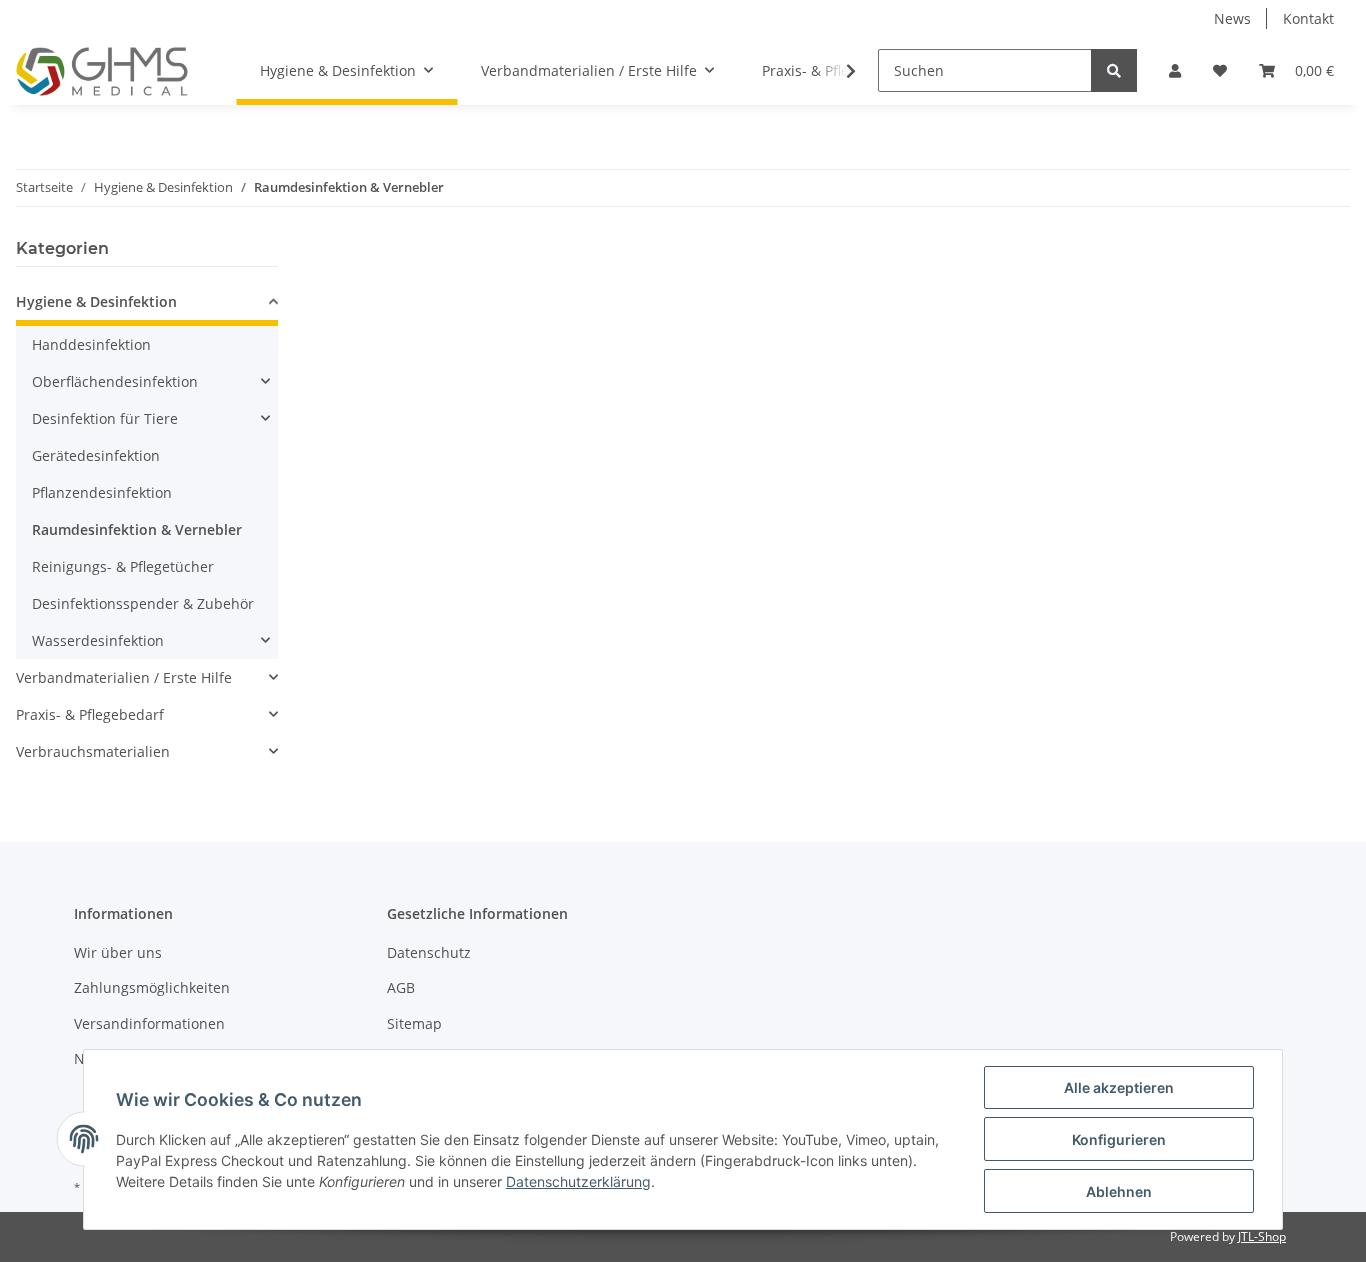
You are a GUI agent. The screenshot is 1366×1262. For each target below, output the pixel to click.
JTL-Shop (1262, 1236)
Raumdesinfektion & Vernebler (137, 529)
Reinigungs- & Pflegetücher (123, 566)
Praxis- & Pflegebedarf (90, 714)
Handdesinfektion (91, 344)
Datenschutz (429, 952)
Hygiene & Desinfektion (96, 301)
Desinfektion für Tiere (105, 418)
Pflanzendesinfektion (102, 492)
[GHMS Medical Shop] (102, 71)
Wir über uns (118, 952)
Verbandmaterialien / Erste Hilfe (124, 677)
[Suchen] (1114, 70)
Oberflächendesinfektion (115, 381)
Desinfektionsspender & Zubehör (143, 603)
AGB (401, 987)
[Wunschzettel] (1220, 70)
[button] (1175, 70)
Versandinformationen (149, 1023)
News (1232, 18)
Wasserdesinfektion (98, 640)
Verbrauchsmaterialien (93, 751)
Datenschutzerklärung (578, 1181)
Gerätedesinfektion (96, 455)
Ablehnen (1119, 1191)
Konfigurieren (1119, 1139)
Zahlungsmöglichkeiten (152, 987)
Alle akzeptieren (1119, 1087)
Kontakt (1308, 18)
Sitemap (414, 1023)
